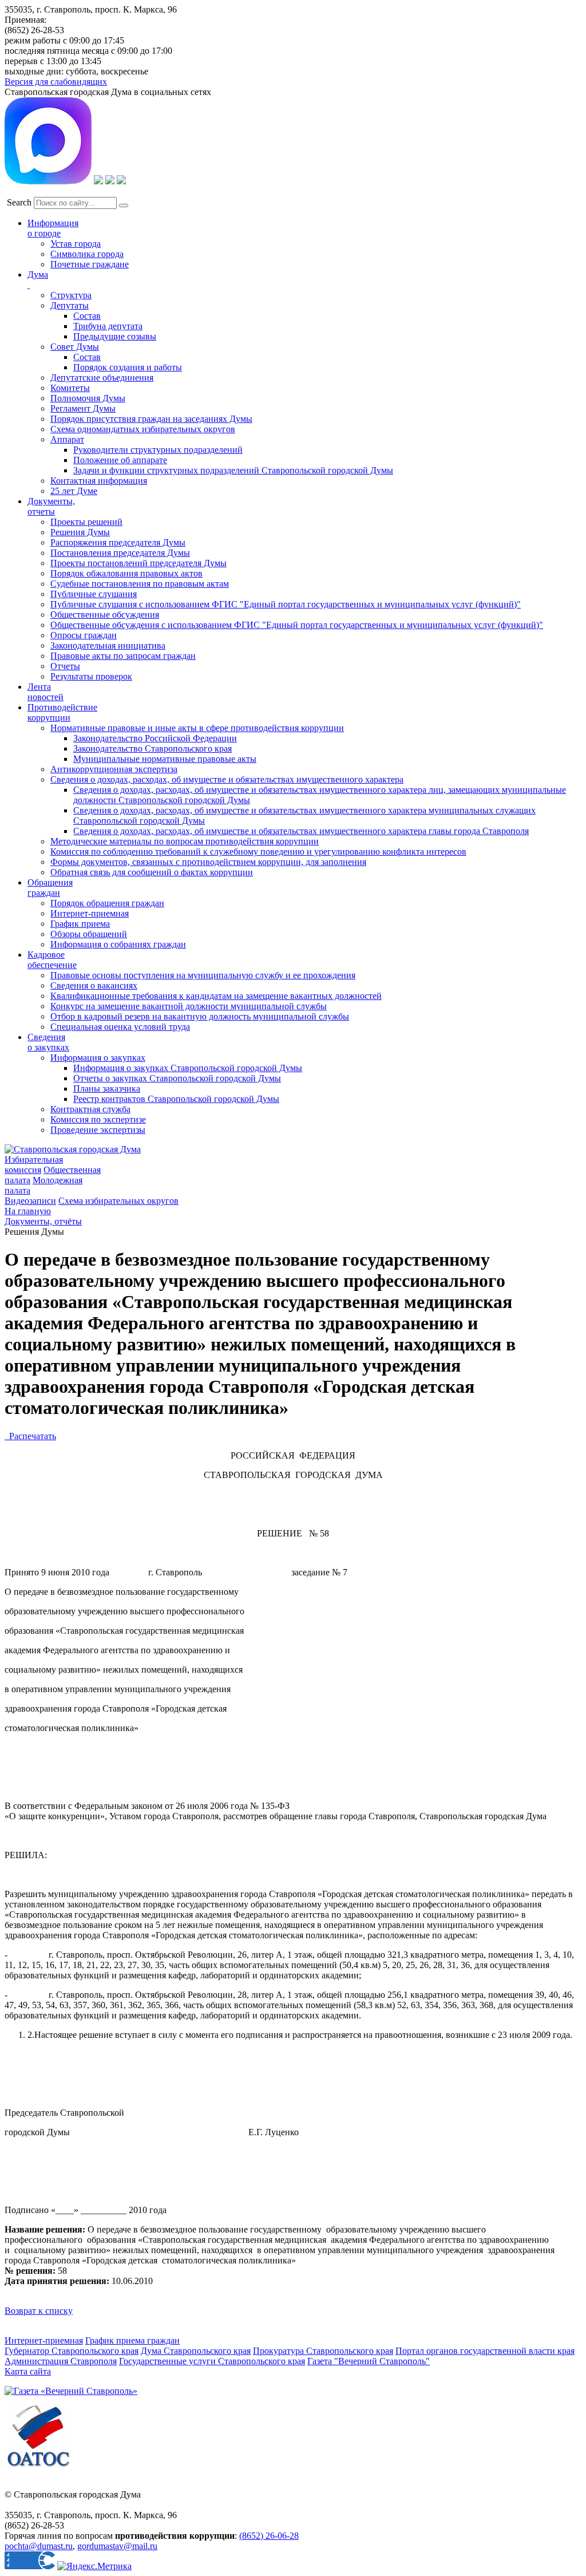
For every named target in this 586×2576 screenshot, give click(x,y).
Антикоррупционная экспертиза (114, 769)
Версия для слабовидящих (56, 82)
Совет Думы (75, 347)
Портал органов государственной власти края (485, 2351)
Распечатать (30, 1436)
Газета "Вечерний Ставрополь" (369, 2361)
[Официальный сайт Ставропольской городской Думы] (73, 1149)
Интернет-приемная (90, 913)
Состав (87, 316)
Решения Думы (80, 532)
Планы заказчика (107, 1089)
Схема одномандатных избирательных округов (143, 429)
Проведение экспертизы (98, 1130)
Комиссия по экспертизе (98, 1119)
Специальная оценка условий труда (120, 1027)
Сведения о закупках (48, 1042)
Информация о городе (53, 228)
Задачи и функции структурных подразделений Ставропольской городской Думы (233, 470)
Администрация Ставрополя (61, 2361)
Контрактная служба (90, 1109)
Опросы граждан (84, 635)
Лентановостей (45, 692)
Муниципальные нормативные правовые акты (165, 759)
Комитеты (70, 388)
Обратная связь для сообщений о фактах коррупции (152, 872)
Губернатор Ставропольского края (72, 2351)
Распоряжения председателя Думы (118, 542)
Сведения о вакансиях (94, 985)
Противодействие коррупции (62, 712)
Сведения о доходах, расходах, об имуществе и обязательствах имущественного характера (227, 779)
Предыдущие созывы (115, 336)
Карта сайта (28, 2371)
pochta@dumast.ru (39, 2546)
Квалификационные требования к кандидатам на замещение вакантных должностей (216, 996)
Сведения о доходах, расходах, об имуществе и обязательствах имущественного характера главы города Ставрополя (301, 831)
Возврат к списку (39, 2311)
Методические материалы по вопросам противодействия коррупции (185, 841)
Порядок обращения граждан (107, 903)
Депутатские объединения (102, 378)
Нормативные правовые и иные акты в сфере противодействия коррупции (197, 728)
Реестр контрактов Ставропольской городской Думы (176, 1099)
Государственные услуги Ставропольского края (212, 2361)
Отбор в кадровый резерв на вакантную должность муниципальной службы (200, 1016)
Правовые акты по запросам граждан (123, 656)
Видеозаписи (30, 1201)
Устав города (76, 244)
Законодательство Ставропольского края (153, 748)
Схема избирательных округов (118, 1201)
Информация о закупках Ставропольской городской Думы (188, 1068)
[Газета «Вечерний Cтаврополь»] (71, 2391)
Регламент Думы (83, 408)
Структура (71, 295)
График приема (80, 924)
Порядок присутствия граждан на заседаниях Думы (151, 419)
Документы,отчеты (51, 506)
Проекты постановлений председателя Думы (138, 563)
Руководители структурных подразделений (158, 450)
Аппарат (67, 439)
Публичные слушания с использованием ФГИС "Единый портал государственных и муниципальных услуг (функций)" (286, 604)
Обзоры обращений (89, 934)
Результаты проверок (91, 676)
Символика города (87, 254)
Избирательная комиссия (34, 1165)
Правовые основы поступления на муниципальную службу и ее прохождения (203, 975)
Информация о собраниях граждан (118, 944)
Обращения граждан (50, 888)
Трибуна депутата (108, 326)
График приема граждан (132, 2340)
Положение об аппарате (120, 460)
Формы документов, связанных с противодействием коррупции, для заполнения (208, 862)
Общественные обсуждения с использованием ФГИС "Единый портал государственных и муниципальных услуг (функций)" (297, 625)
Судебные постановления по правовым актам (140, 584)
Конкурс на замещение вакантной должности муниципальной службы (189, 1006)
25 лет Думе (74, 491)
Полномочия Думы (88, 398)
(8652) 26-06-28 (269, 2536)
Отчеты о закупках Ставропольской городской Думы (177, 1078)
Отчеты (65, 666)
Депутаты (70, 305)
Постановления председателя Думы (120, 553)
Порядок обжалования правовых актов (126, 573)
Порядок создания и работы (128, 367)
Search (19, 202)
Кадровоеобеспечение (52, 960)
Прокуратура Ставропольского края (323, 2351)
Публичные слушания (94, 594)
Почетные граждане (90, 264)
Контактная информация (99, 481)
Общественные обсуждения (105, 615)
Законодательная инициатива (108, 645)
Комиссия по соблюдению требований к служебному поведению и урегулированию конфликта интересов (258, 852)
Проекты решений (86, 522)
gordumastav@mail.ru (117, 2546)
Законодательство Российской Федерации (155, 738)
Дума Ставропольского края (196, 2351)
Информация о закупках (98, 1058)
